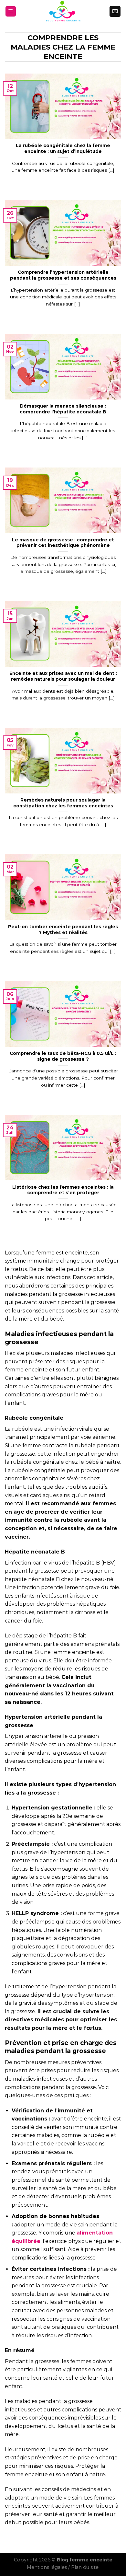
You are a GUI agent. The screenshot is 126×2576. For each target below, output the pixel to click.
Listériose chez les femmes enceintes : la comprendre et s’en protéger (63, 1190)
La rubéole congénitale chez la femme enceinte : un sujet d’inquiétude (63, 148)
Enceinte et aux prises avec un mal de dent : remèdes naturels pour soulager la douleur (63, 676)
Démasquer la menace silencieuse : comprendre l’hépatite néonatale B (63, 409)
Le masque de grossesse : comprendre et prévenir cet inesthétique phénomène (63, 543)
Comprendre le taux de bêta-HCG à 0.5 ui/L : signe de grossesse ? (63, 1056)
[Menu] (11, 12)
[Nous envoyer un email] (115, 11)
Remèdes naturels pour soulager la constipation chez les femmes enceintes (63, 803)
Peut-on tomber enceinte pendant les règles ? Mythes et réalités (63, 930)
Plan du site (85, 2567)
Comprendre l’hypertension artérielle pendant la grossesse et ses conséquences (63, 275)
